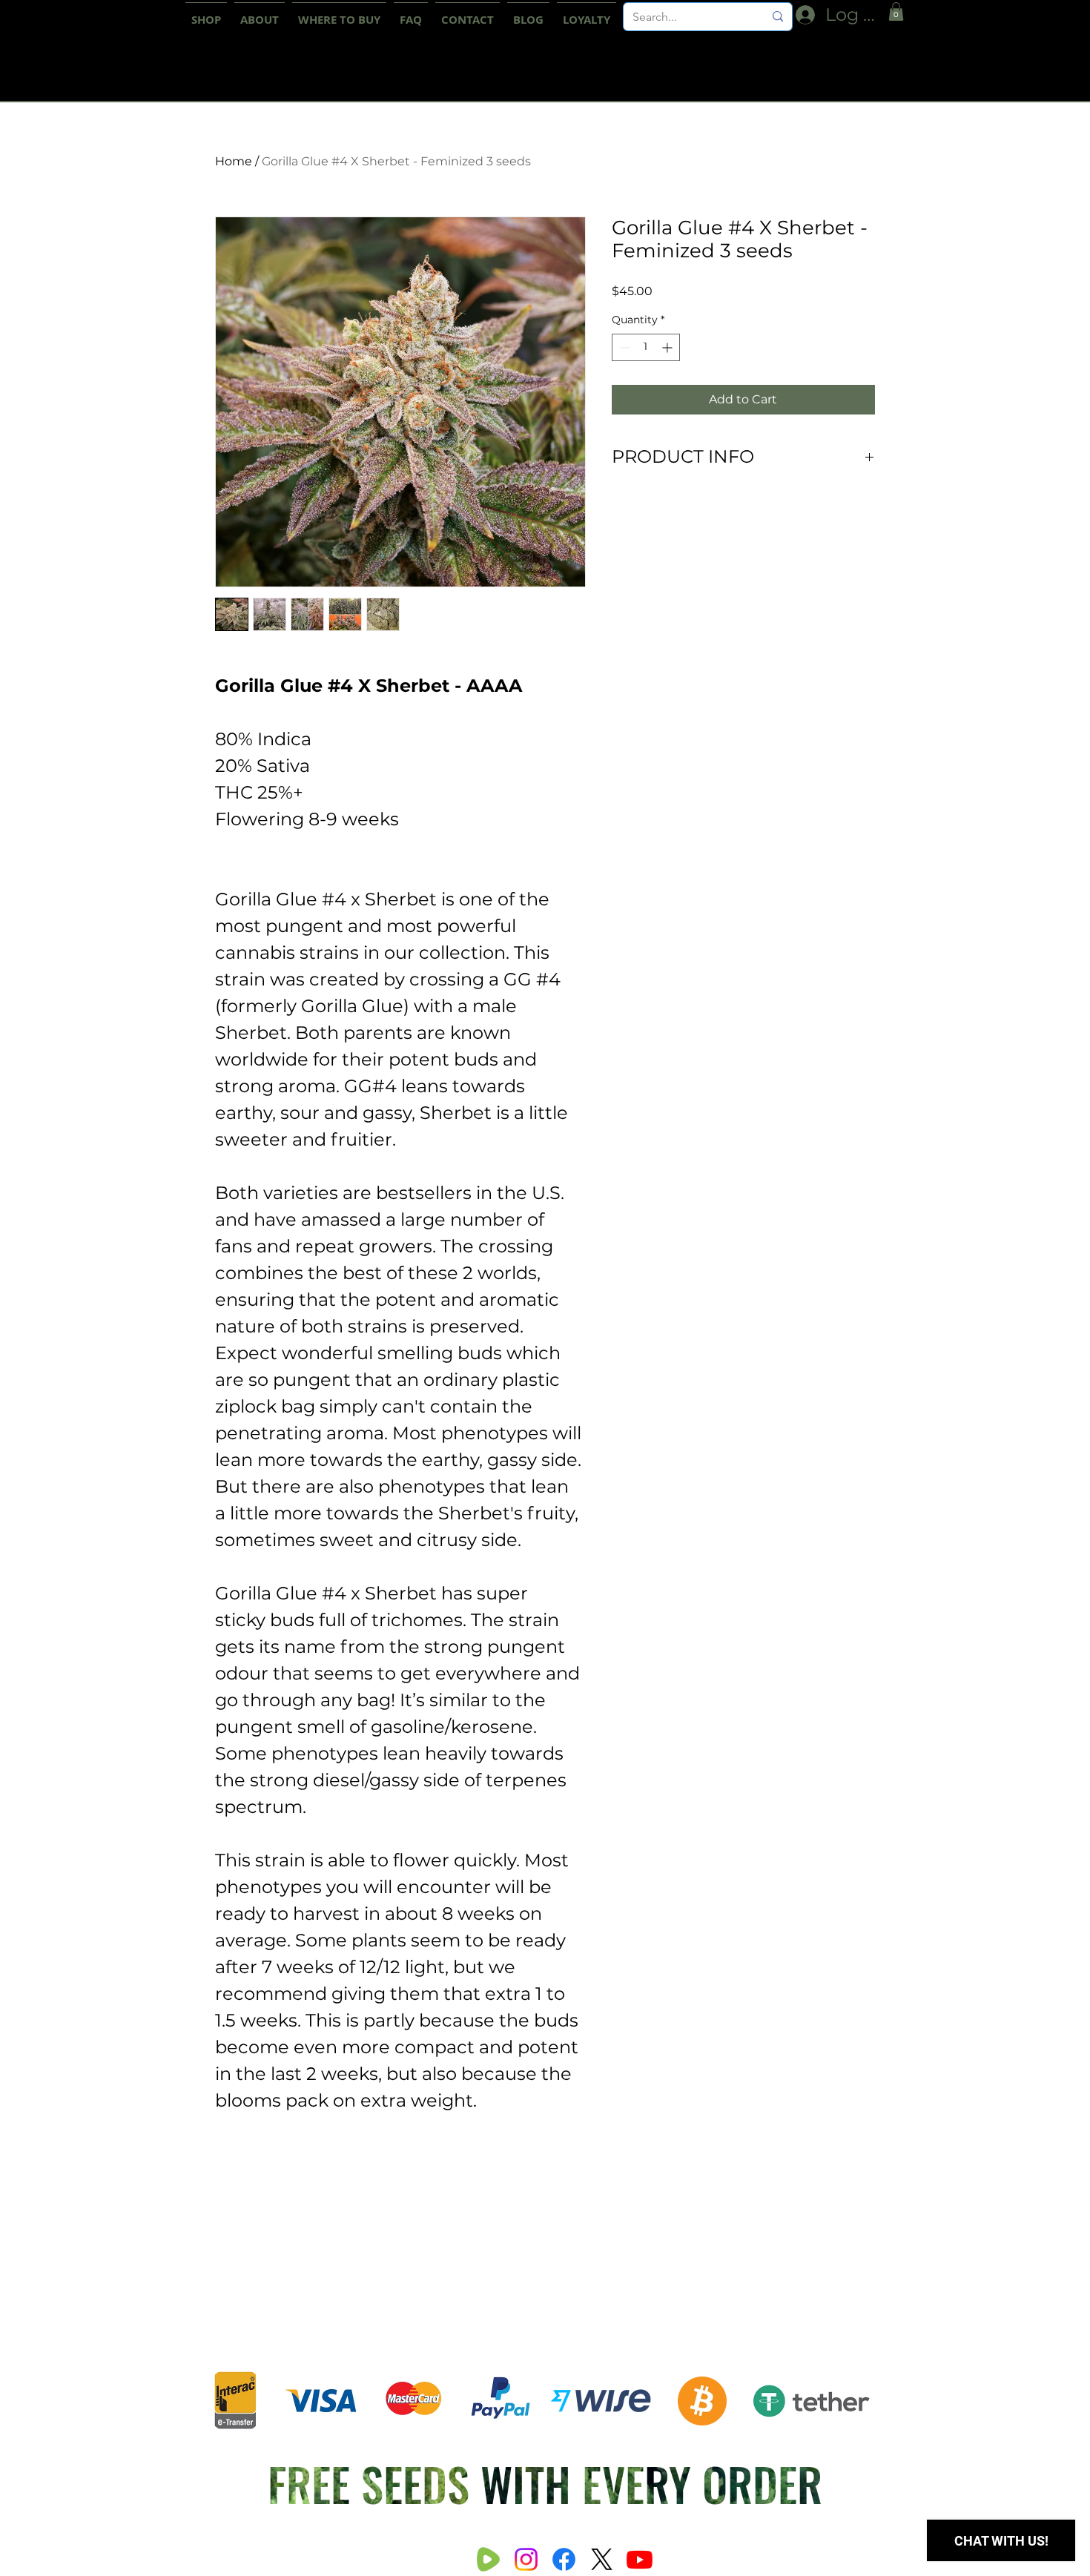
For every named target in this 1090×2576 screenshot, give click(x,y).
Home (234, 161)
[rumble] (488, 2559)
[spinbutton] (646, 347)
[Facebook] (564, 2559)
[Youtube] (640, 2559)
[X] (602, 2559)
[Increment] (668, 347)
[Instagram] (526, 2559)
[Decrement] (623, 347)
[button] (896, 11)
